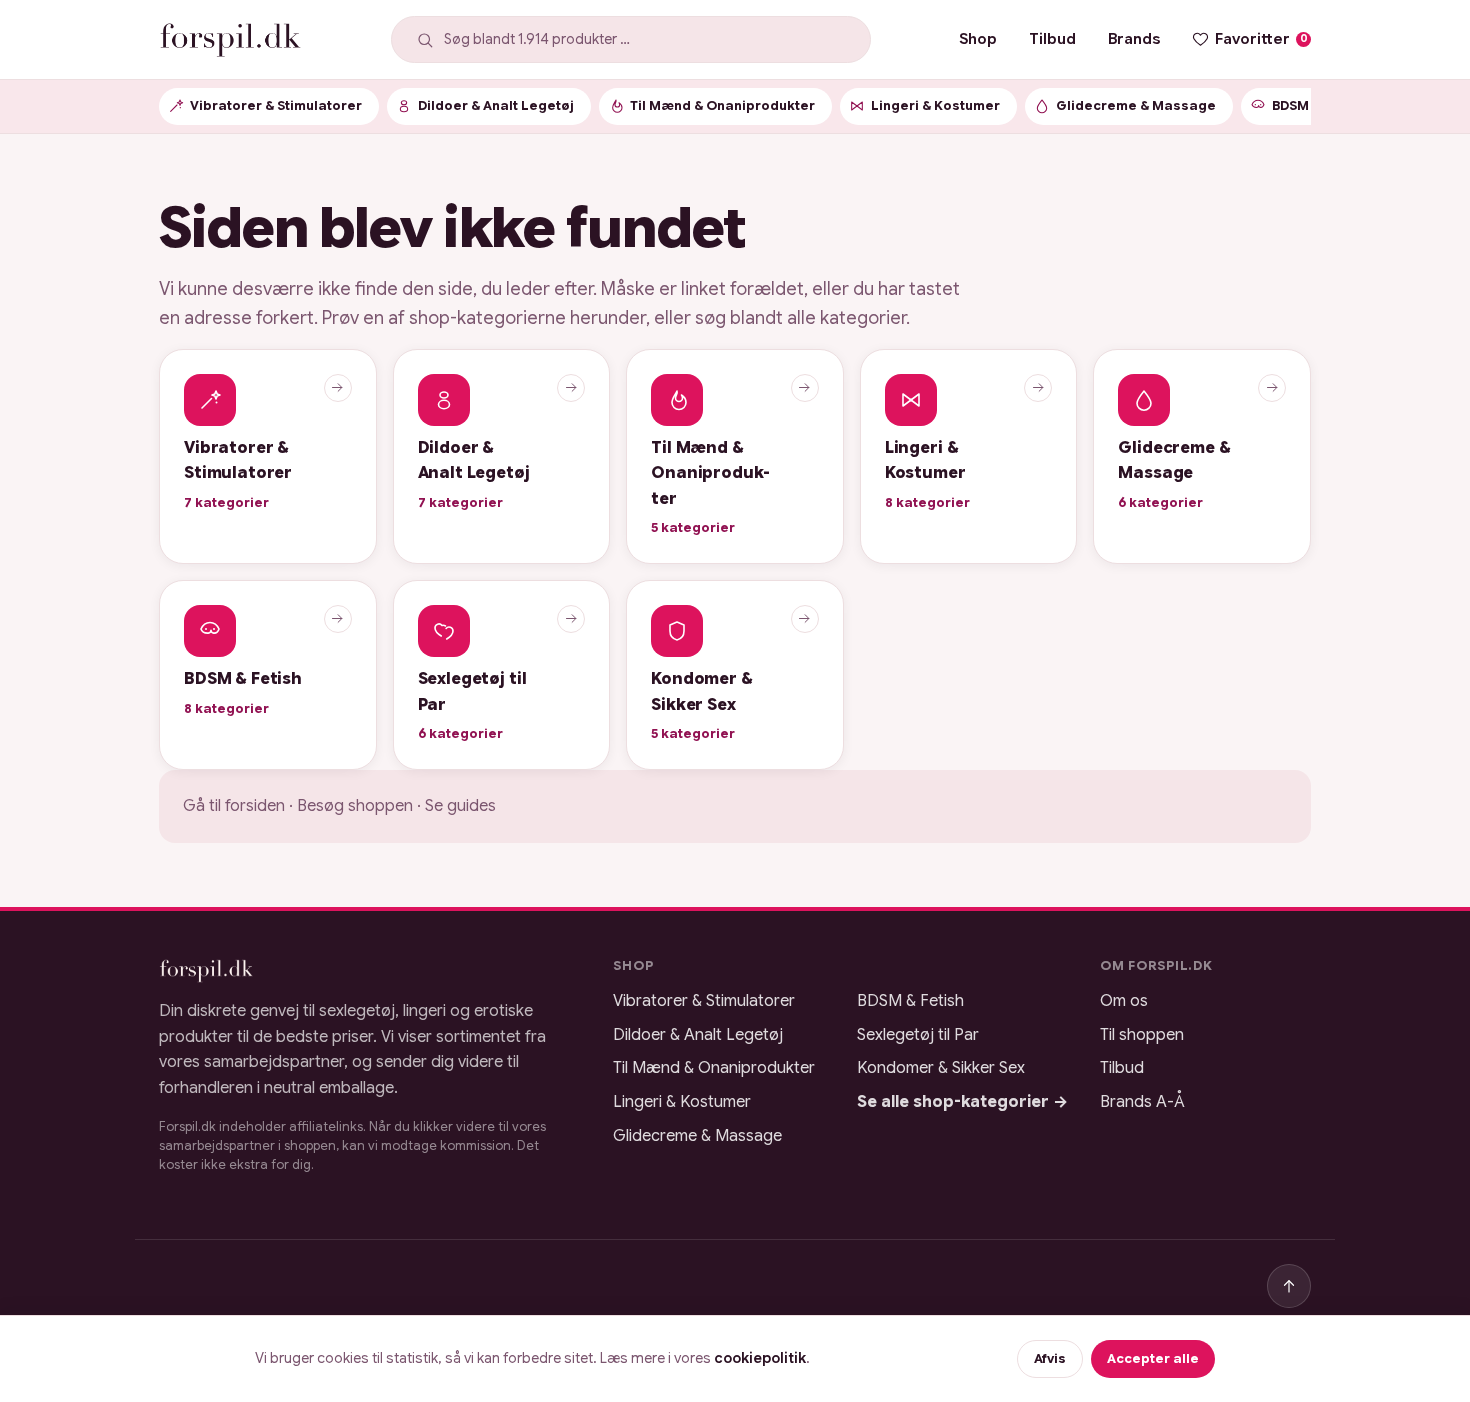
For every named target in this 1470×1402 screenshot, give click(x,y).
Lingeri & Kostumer (682, 1102)
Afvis (1050, 1359)
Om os (1124, 1001)
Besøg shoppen (355, 806)
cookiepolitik (760, 1358)
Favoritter (1261, 38)
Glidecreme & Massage (697, 1136)
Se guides (460, 806)
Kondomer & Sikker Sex (941, 1068)
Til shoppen (1142, 1035)
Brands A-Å (1142, 1102)
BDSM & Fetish (910, 1001)
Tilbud (1052, 38)
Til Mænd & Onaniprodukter (714, 1068)
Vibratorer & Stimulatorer (704, 1001)
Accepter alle (1153, 1359)
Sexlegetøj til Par (918, 1035)
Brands (1134, 38)
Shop (978, 38)
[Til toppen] (1289, 1286)
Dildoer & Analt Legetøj (698, 1035)
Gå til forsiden (234, 806)
